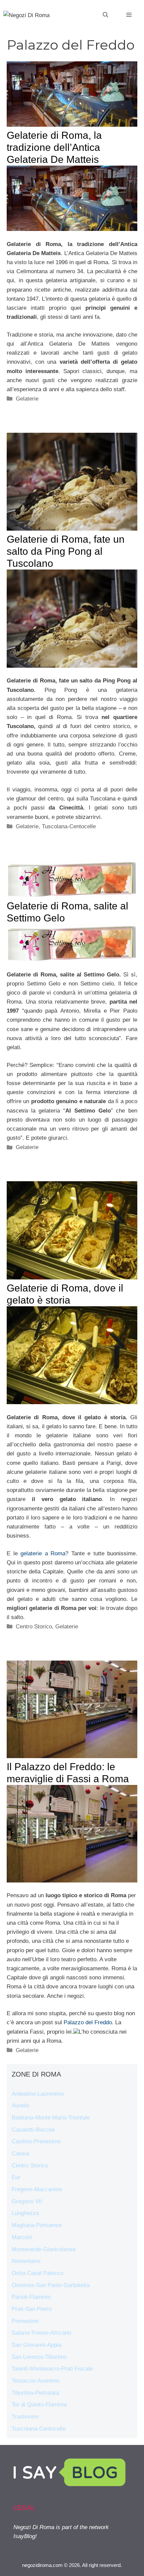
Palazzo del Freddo (88, 2022)
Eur (16, 2177)
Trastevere (25, 2417)
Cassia (20, 2153)
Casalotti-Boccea (33, 2130)
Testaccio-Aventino (35, 2381)
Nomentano (26, 2261)
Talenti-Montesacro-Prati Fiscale (52, 2369)
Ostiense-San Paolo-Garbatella (51, 2285)
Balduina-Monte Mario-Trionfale (51, 2118)
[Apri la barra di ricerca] (105, 15)
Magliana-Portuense (37, 2225)
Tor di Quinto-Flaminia (39, 2405)
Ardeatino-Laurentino (38, 2094)
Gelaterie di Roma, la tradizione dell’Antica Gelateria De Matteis (54, 147)
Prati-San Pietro (32, 2309)
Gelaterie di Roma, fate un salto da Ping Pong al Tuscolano (66, 551)
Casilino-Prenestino (36, 2141)
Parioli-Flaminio (31, 2297)
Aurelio (20, 2106)
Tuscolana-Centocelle (69, 826)
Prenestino (25, 2321)
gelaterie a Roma (43, 1553)
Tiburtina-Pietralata (35, 2393)
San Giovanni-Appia (37, 2345)
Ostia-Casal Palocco (38, 2273)
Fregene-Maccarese (37, 2189)
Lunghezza (25, 2213)
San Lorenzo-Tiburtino (39, 2357)
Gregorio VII (27, 2201)
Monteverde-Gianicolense (44, 2249)
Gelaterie (27, 399)
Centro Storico (34, 1627)
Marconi (22, 2237)
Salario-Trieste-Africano (41, 2333)
